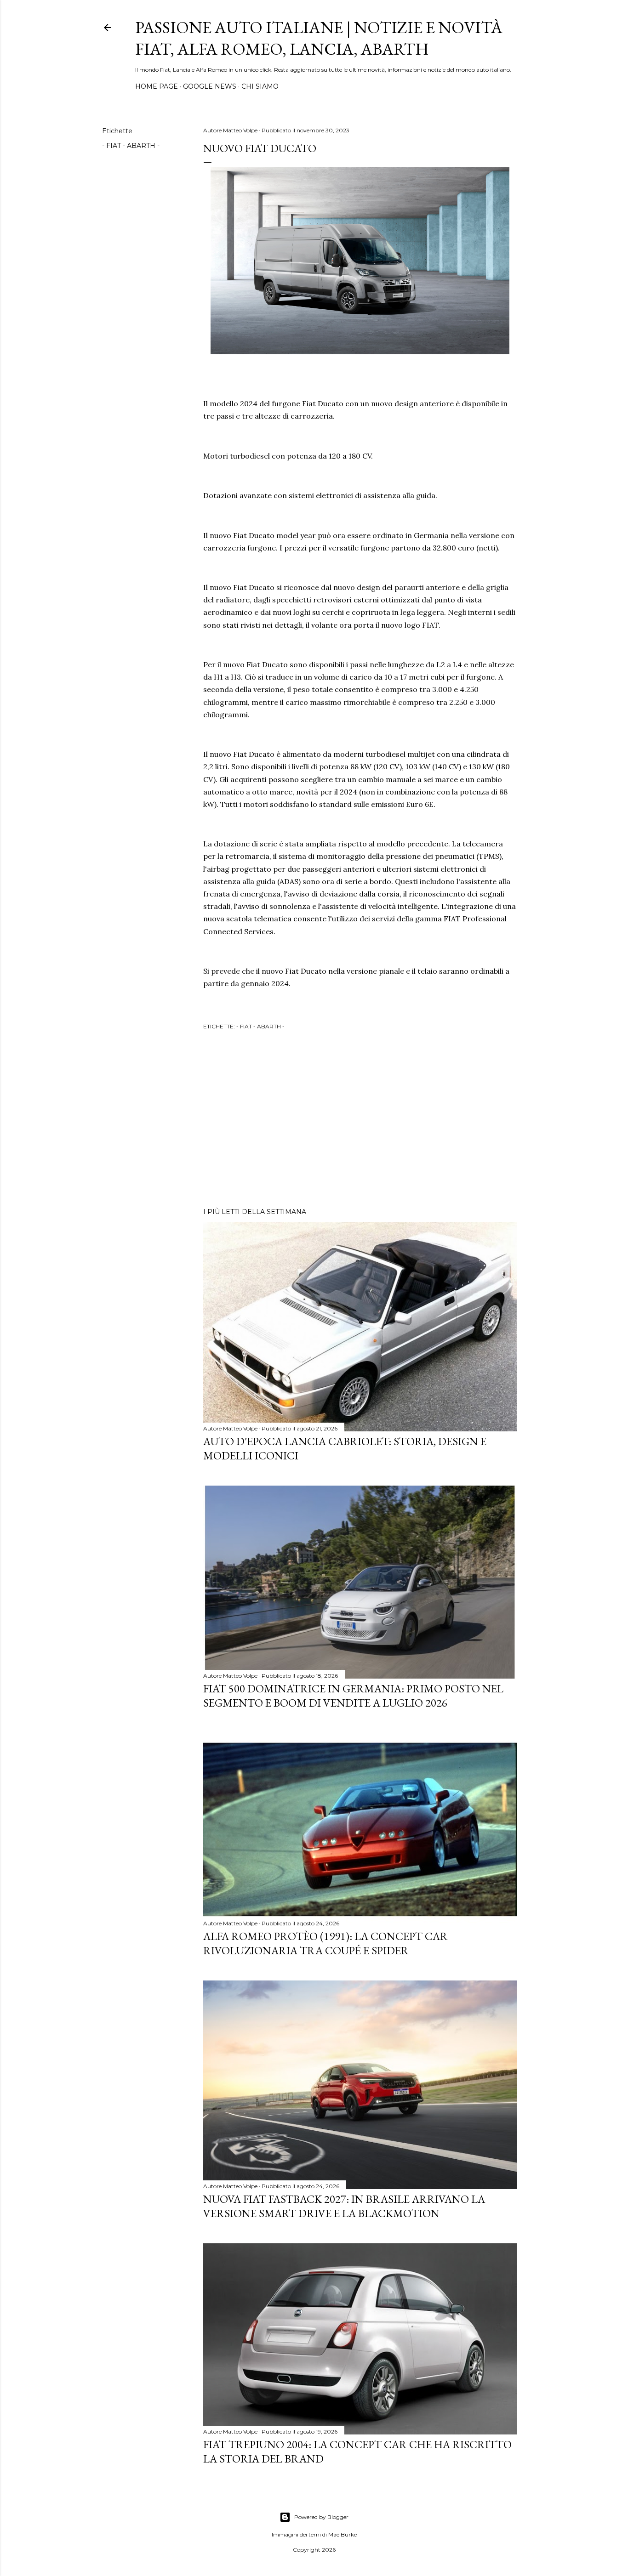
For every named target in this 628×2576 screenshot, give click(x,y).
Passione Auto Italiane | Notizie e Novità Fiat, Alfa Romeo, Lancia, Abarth (319, 38)
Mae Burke (343, 2534)
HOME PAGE (157, 86)
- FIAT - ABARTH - (131, 146)
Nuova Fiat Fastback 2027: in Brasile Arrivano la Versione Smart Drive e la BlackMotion (344, 2206)
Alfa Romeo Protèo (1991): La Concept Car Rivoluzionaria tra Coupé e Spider (325, 1943)
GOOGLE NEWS (210, 86)
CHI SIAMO (260, 86)
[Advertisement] (360, 1120)
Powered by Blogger (321, 2517)
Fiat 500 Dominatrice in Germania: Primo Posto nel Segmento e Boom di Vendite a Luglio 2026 (353, 1696)
